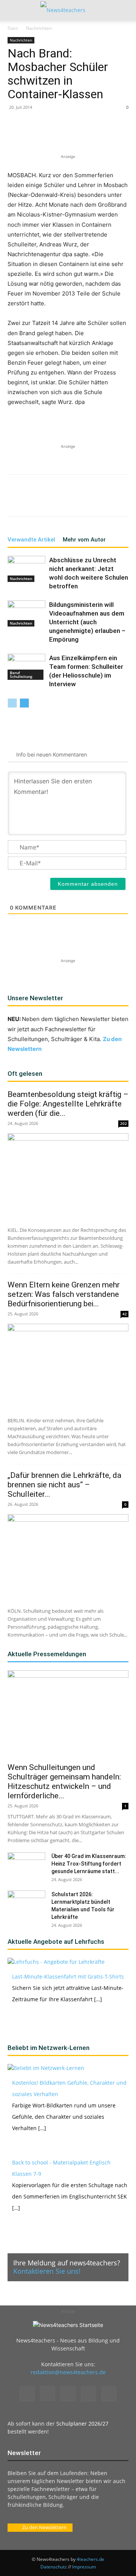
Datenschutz (54, 2567)
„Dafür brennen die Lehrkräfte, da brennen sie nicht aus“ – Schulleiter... (64, 1485)
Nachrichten (39, 28)
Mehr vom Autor (84, 540)
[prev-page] (12, 703)
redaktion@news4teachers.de (68, 2372)
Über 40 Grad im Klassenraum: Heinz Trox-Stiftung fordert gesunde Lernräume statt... (89, 1864)
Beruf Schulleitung (21, 675)
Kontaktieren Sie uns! (47, 2271)
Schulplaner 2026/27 (82, 2424)
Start (13, 28)
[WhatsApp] (74, 135)
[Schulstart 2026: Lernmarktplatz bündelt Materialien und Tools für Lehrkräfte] (26, 1904)
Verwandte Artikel (31, 540)
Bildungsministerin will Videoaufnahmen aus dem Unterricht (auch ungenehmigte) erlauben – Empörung (87, 622)
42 (125, 1314)
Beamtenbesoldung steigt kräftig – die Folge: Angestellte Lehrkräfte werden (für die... (68, 1104)
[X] (56, 135)
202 (124, 1123)
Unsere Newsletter (35, 998)
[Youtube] (109, 2394)
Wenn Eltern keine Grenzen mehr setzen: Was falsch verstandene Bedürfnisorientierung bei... (64, 1294)
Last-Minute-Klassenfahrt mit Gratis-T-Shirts (68, 1976)
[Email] (108, 135)
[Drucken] (126, 135)
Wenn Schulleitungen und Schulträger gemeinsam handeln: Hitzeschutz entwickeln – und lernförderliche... (64, 1782)
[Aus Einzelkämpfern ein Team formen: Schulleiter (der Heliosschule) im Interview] (26, 667)
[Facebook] (39, 135)
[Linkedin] (91, 135)
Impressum (84, 2567)
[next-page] (24, 703)
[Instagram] (48, 2393)
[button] (13, 10)
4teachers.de (90, 2559)
